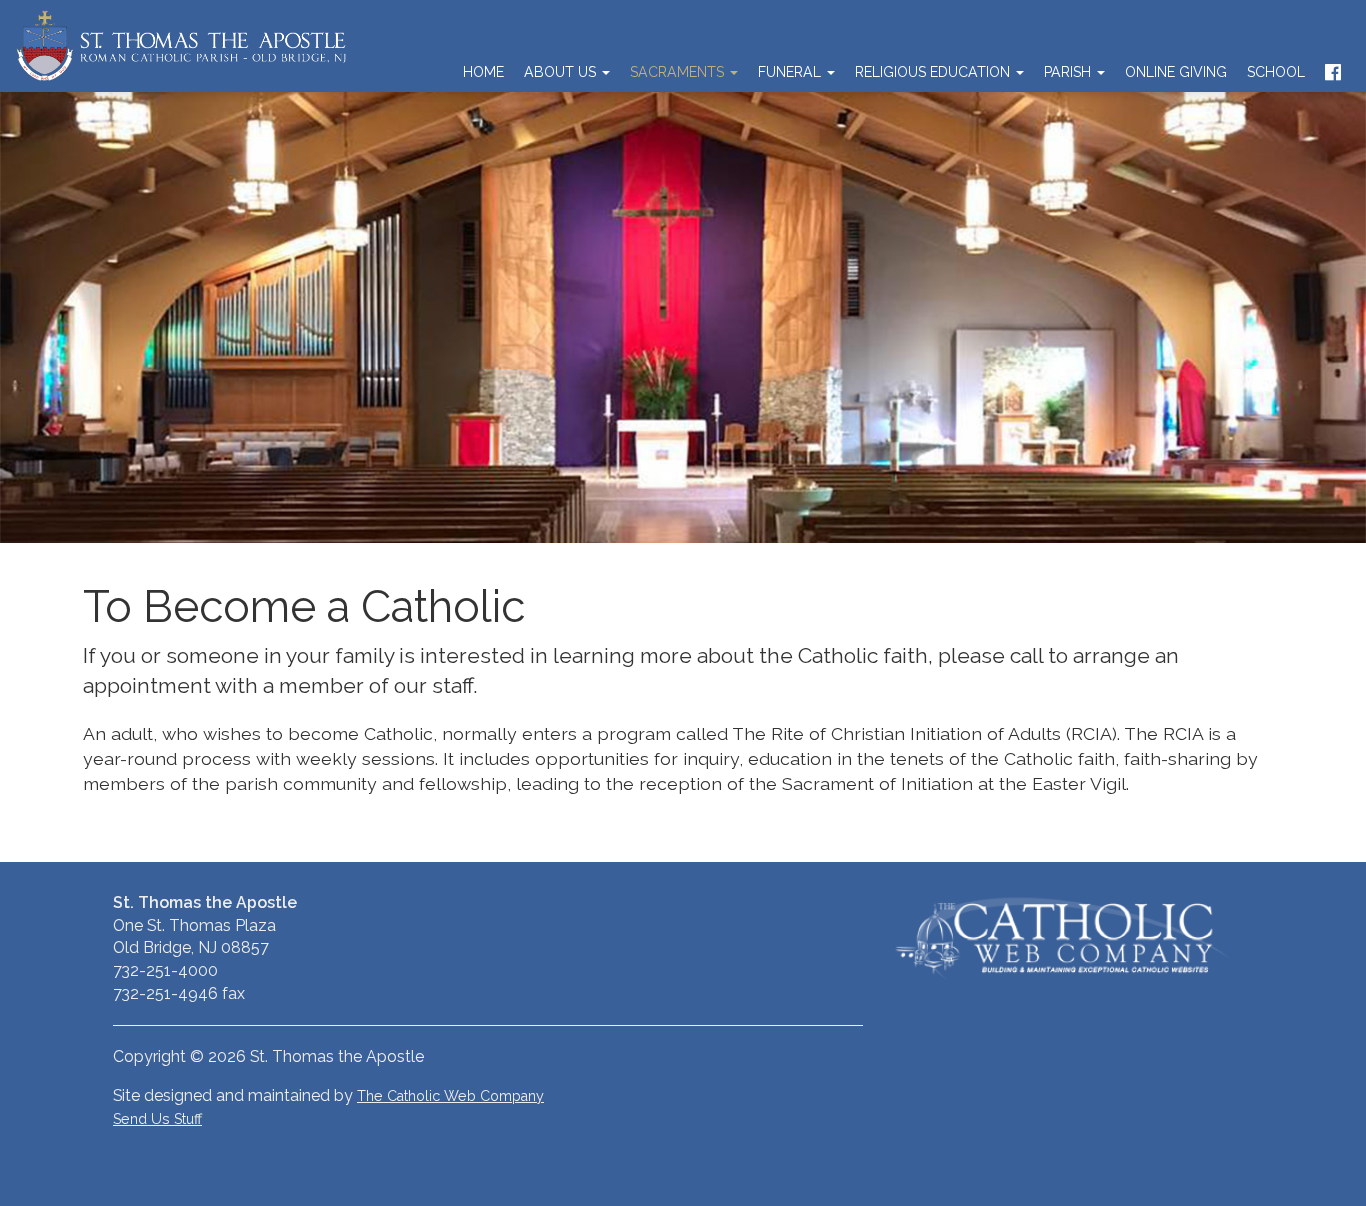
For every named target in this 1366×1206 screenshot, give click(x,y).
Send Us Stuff (157, 1119)
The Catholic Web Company (450, 1096)
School (1276, 72)
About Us (562, 72)
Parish (1069, 72)
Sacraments (679, 72)
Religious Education (934, 72)
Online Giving (1176, 72)
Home (483, 72)
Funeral (791, 72)
